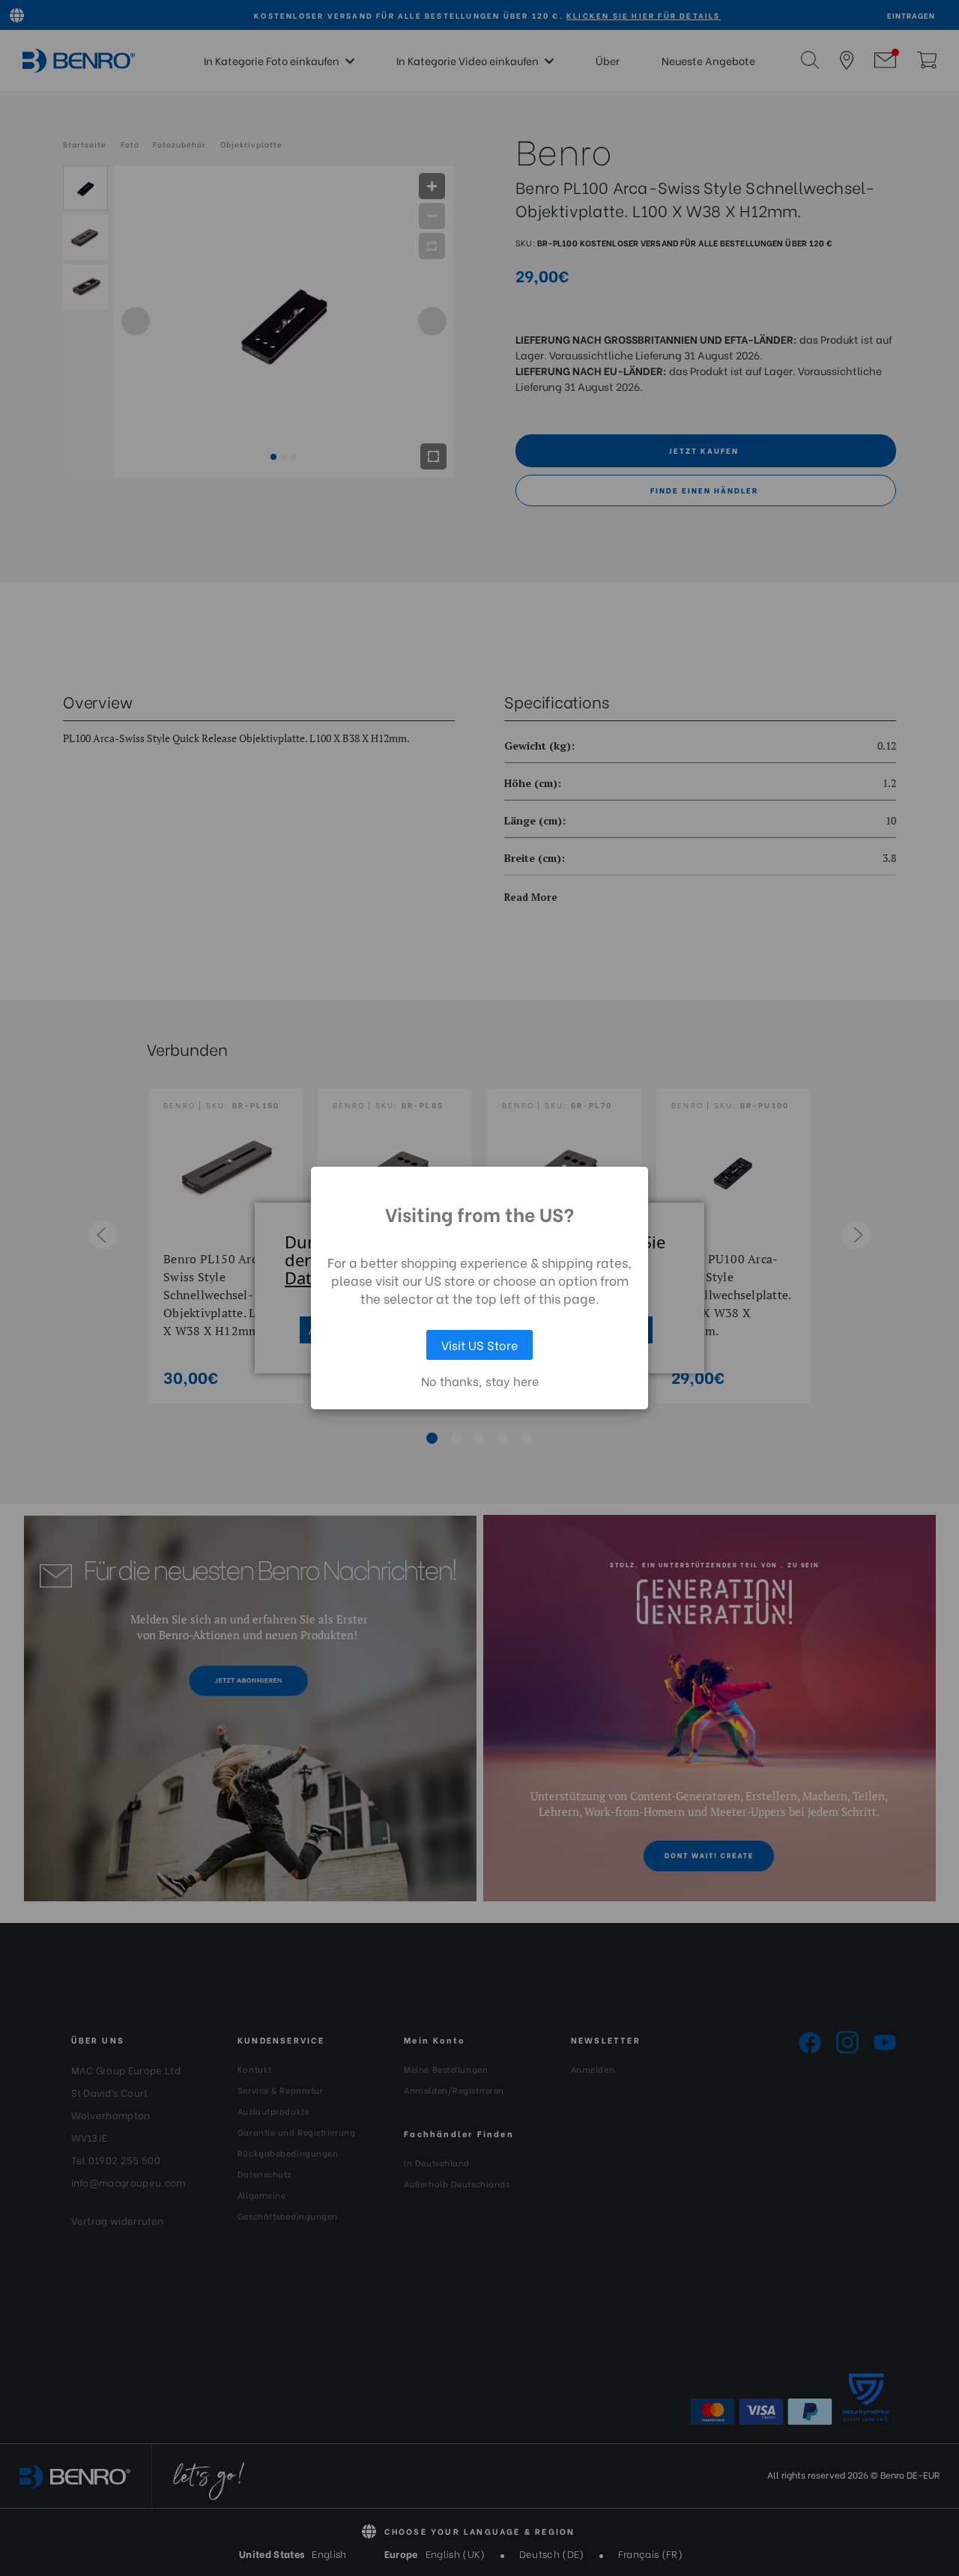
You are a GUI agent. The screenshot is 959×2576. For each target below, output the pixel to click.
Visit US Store (479, 1345)
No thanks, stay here (480, 1381)
